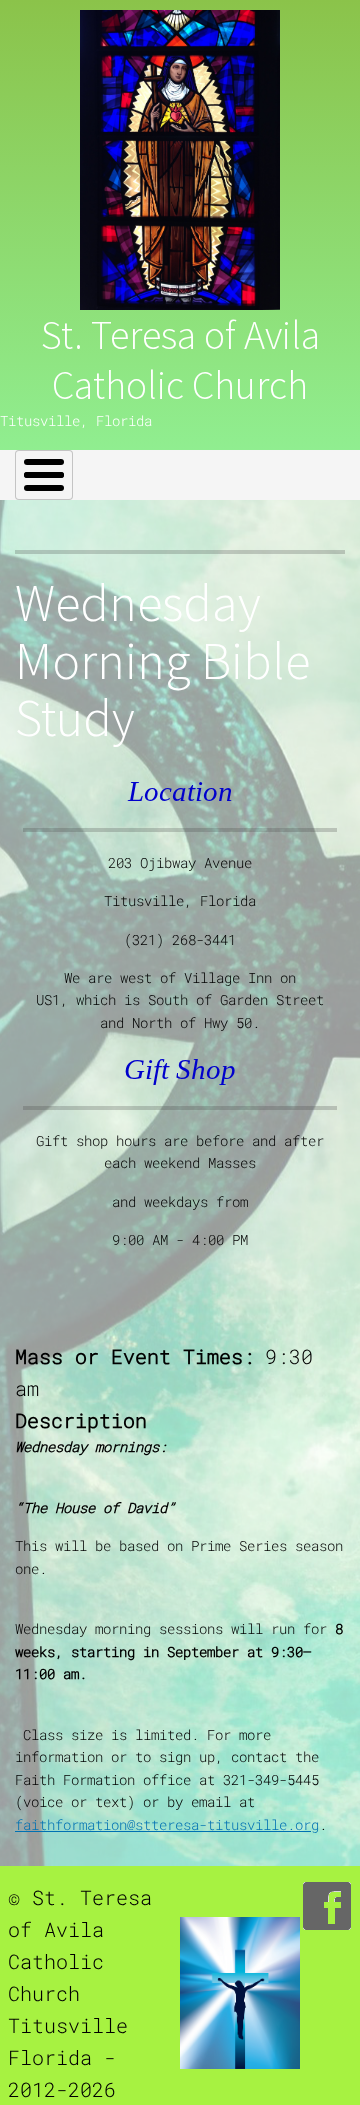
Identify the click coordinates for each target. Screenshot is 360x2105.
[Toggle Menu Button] (44, 475)
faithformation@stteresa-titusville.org (167, 1824)
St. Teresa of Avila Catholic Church (180, 360)
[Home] (180, 160)
